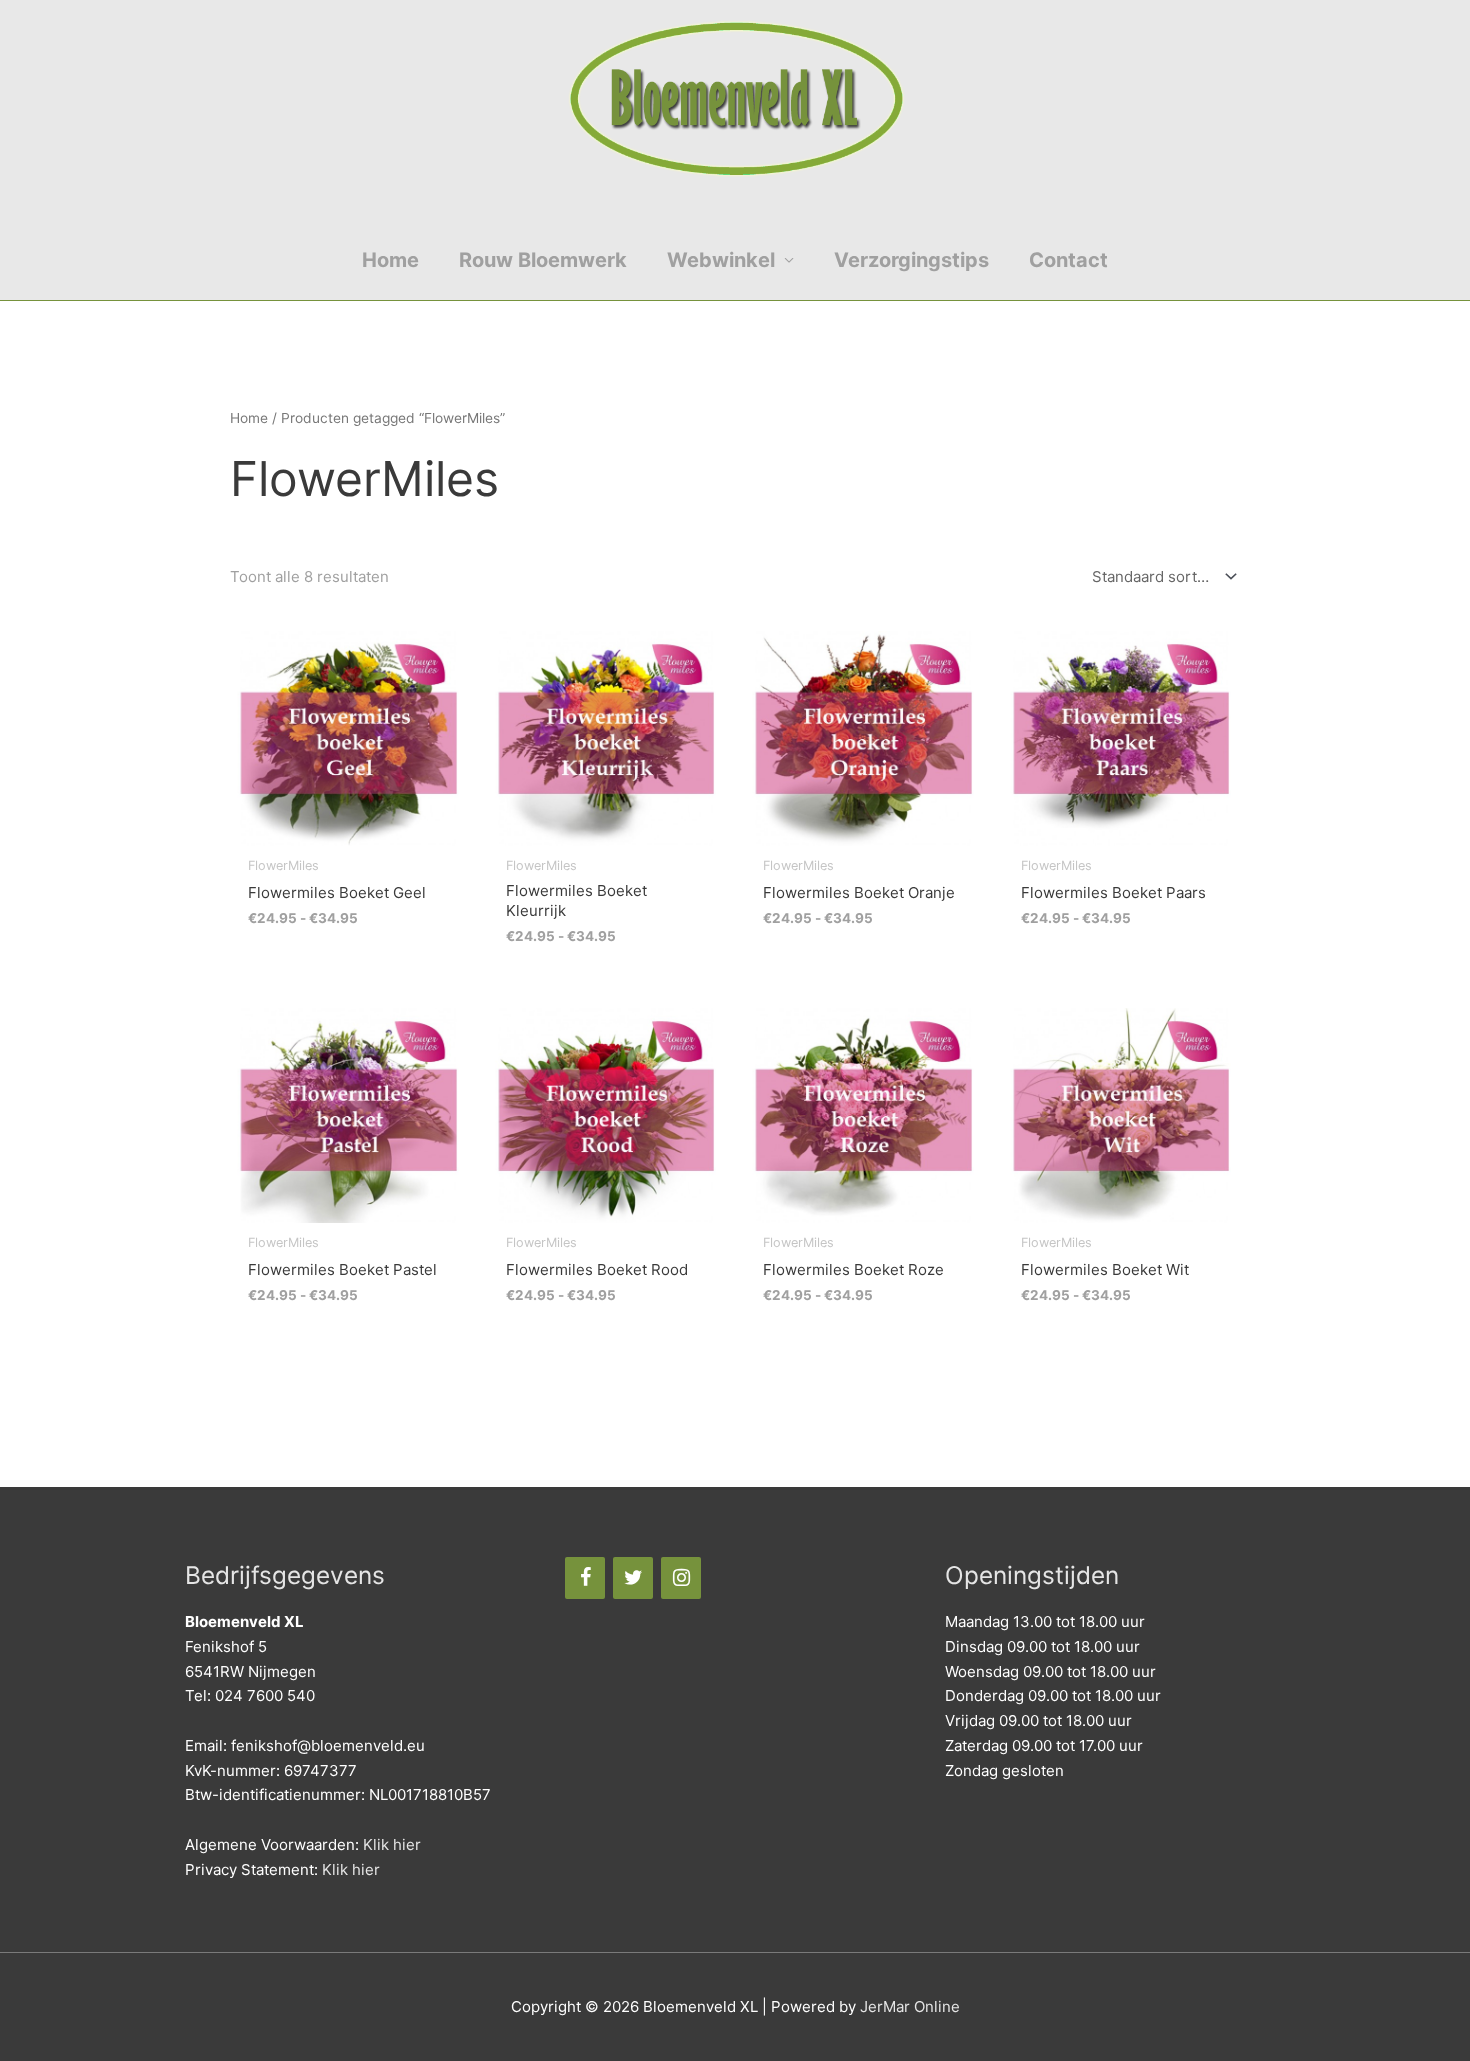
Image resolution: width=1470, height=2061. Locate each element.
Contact (1068, 260)
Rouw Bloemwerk (543, 260)
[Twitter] (633, 1578)
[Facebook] (585, 1578)
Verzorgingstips (911, 260)
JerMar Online (910, 2006)
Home (390, 260)
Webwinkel (721, 260)
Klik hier (392, 1844)
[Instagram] (681, 1578)
